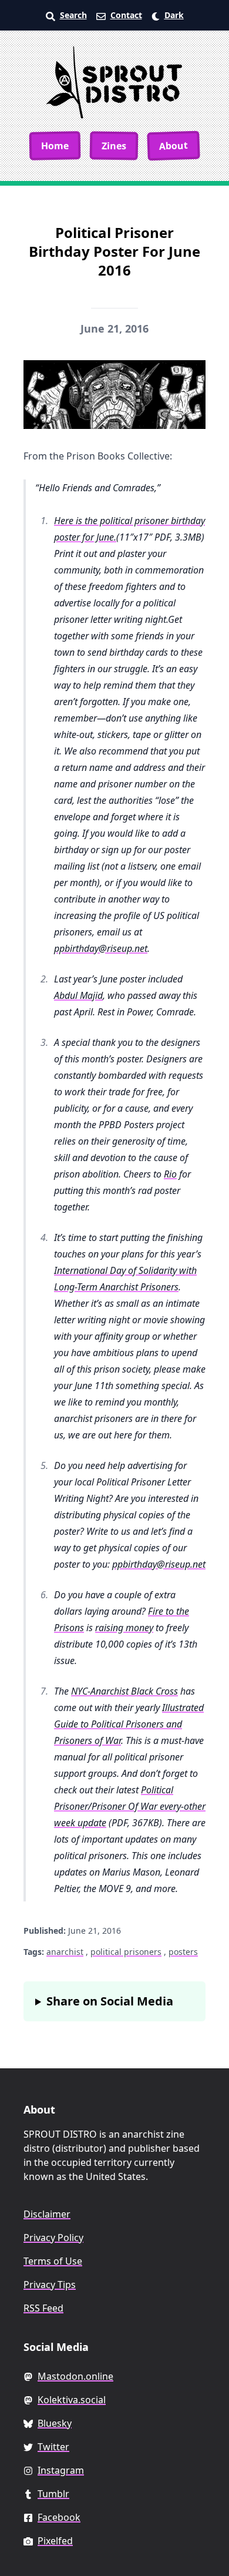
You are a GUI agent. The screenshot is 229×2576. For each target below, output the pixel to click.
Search (73, 15)
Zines (114, 145)
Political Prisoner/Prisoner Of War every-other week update (130, 1806)
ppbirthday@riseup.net (101, 948)
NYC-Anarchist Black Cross (124, 1691)
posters (183, 1952)
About (174, 146)
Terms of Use (53, 2261)
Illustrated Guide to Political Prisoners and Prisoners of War (129, 1724)
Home (55, 145)
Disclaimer (47, 2214)
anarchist (65, 1952)
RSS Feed (43, 2308)
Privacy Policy (53, 2238)
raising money (124, 1628)
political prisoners (126, 1952)
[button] (168, 15)
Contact (126, 15)
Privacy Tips (50, 2285)
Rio (170, 1174)
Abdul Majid (78, 995)
